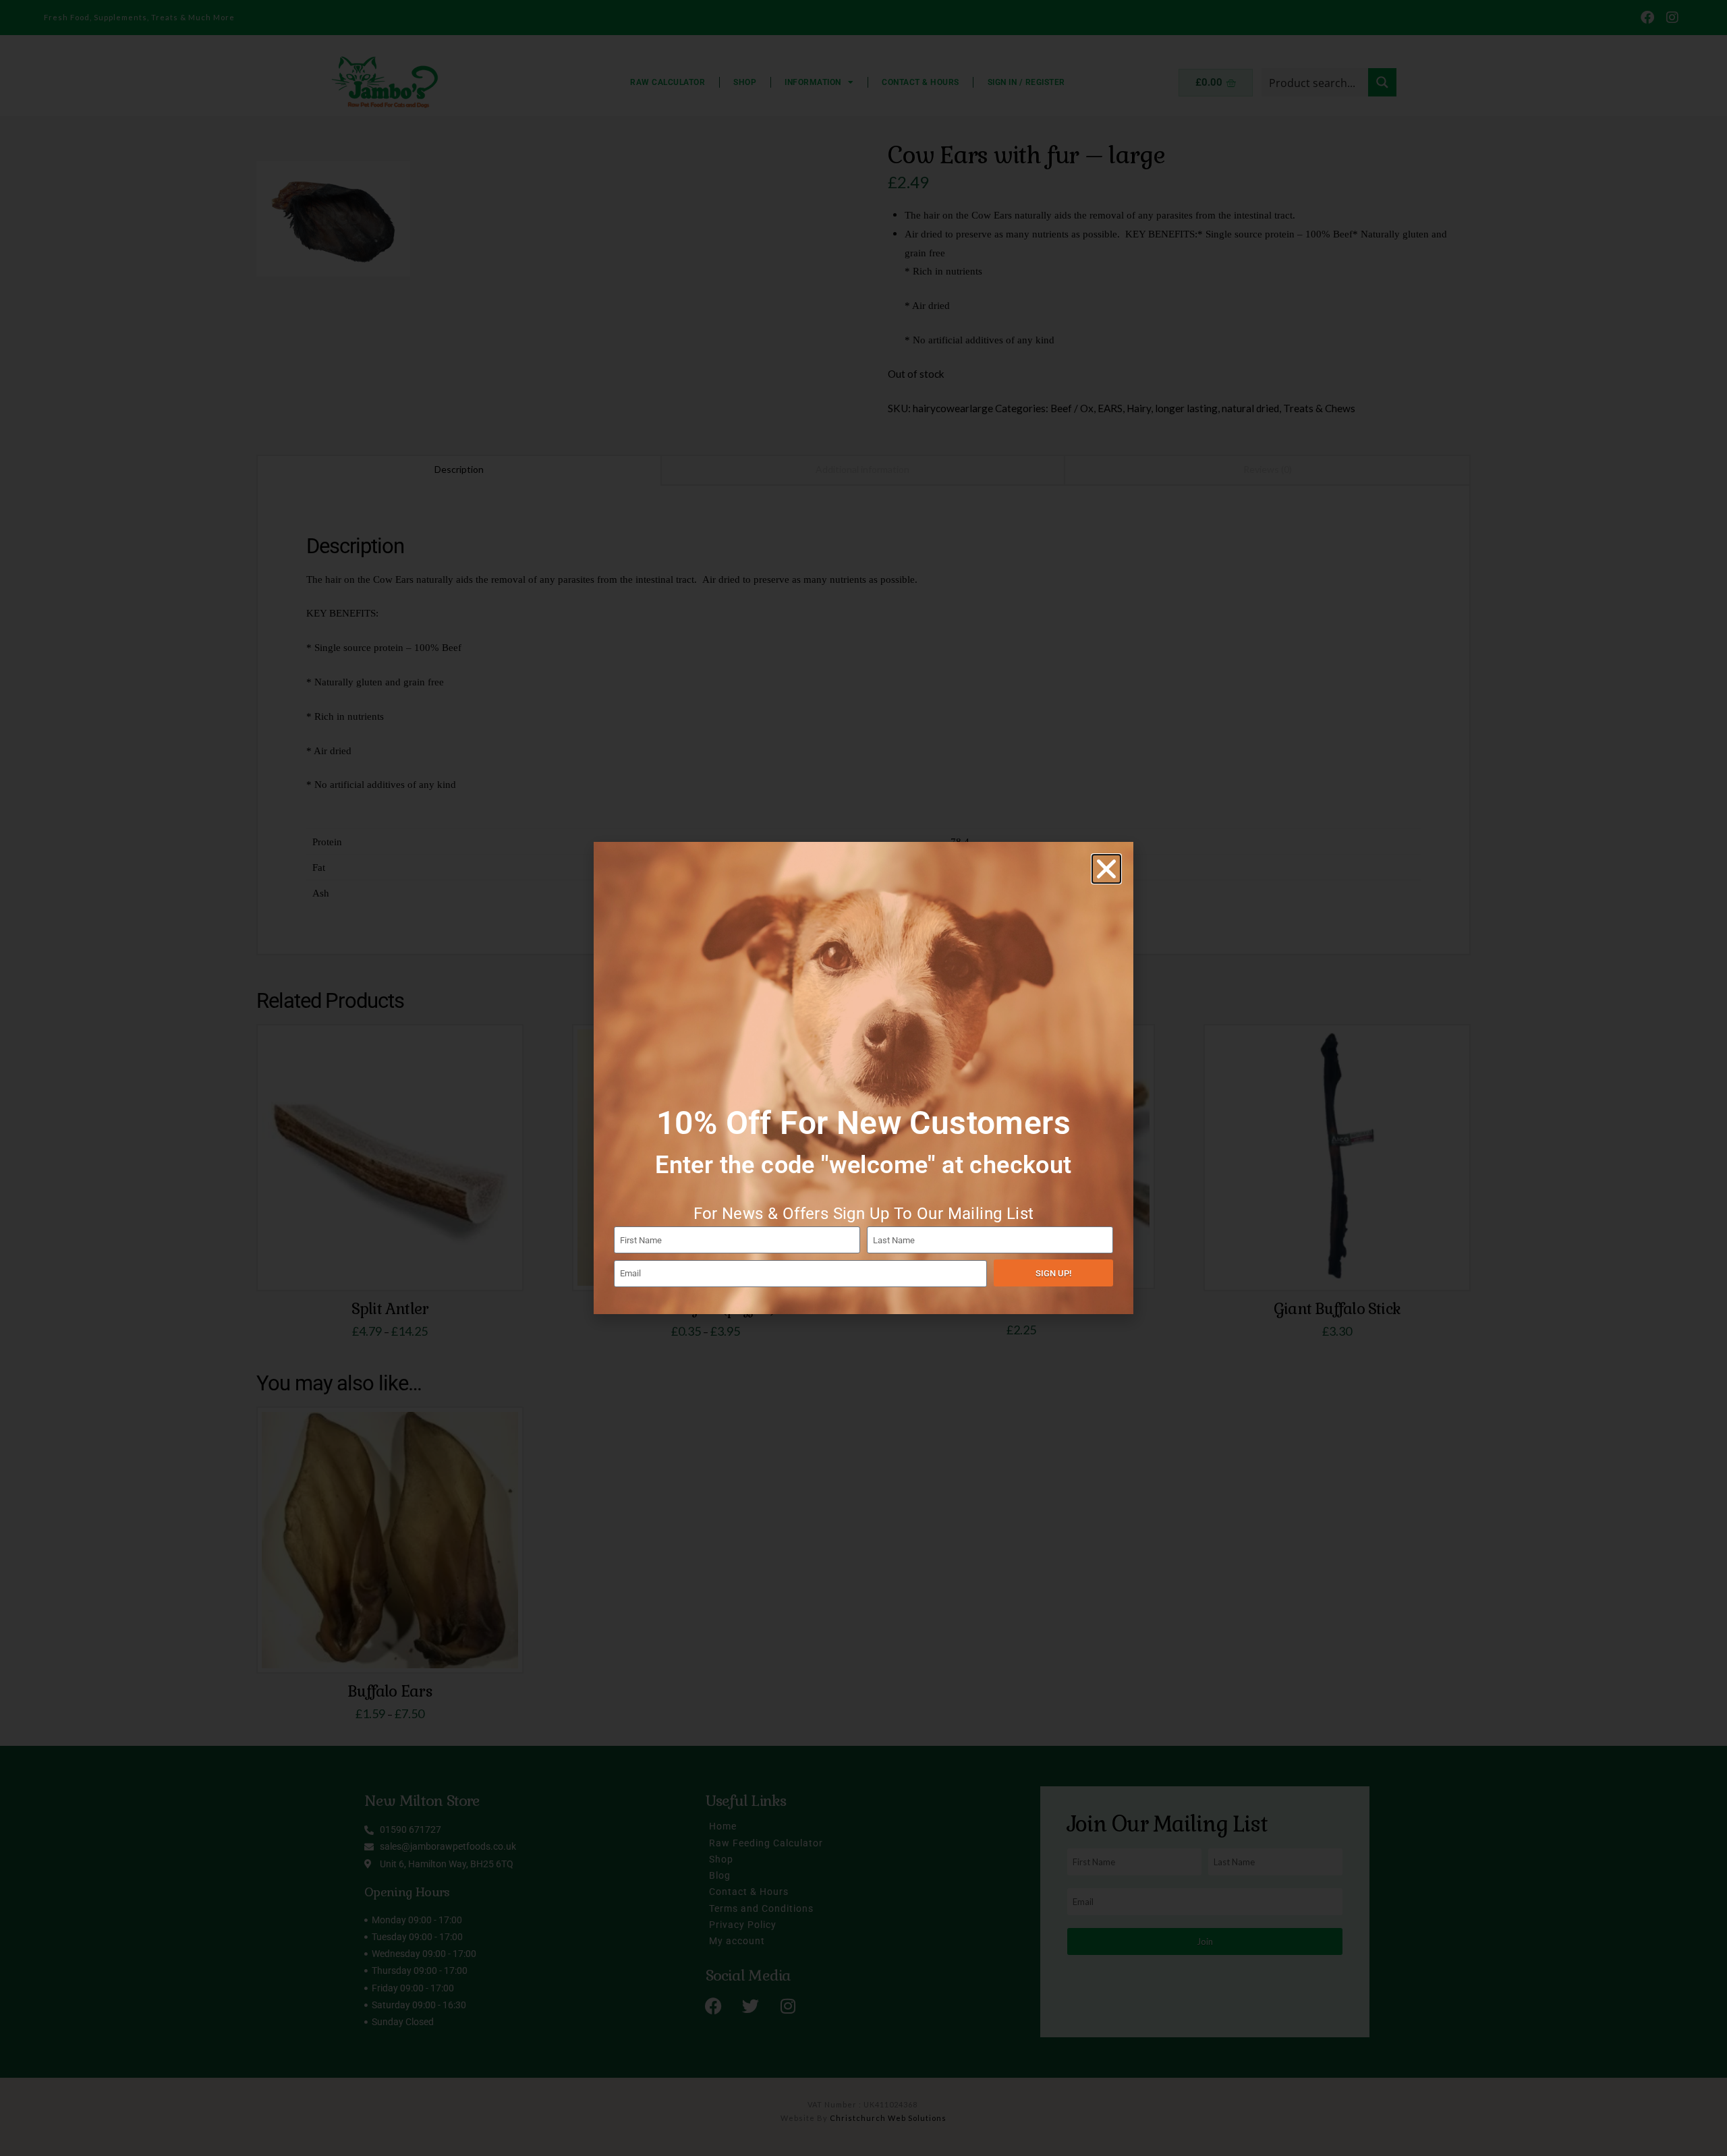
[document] (863, 1078)
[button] (1106, 869)
